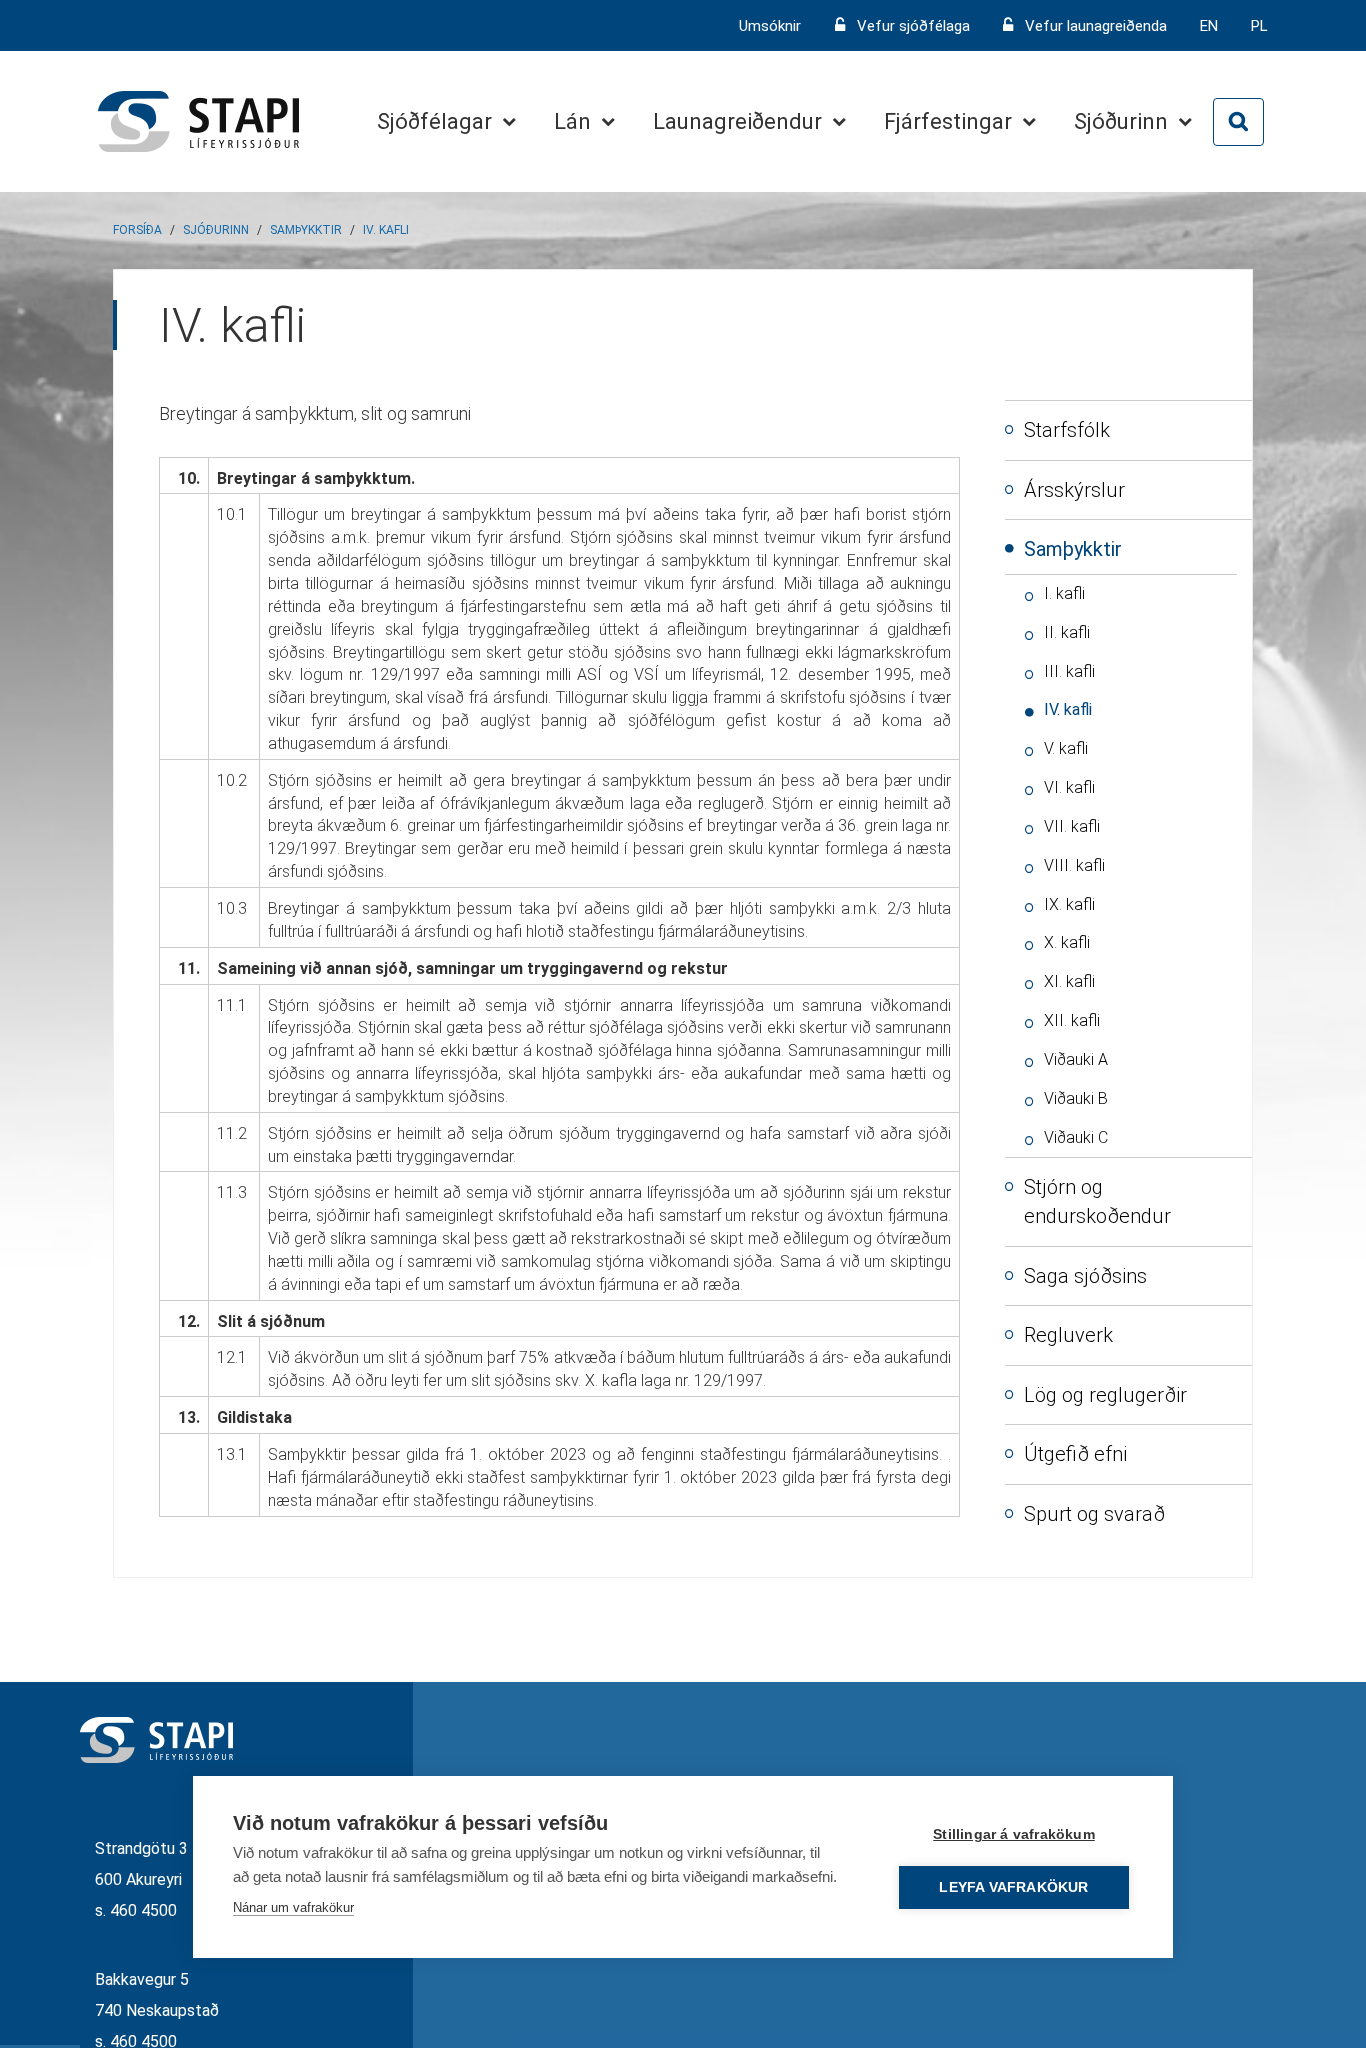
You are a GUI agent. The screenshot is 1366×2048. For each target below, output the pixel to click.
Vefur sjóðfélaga (913, 26)
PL (1259, 26)
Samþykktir (306, 230)
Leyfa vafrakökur (1013, 1887)
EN (1209, 26)
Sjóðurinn (216, 230)
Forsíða (137, 230)
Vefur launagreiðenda (1096, 26)
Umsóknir (772, 26)
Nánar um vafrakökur (293, 1907)
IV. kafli (386, 230)
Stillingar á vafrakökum (1014, 1834)
